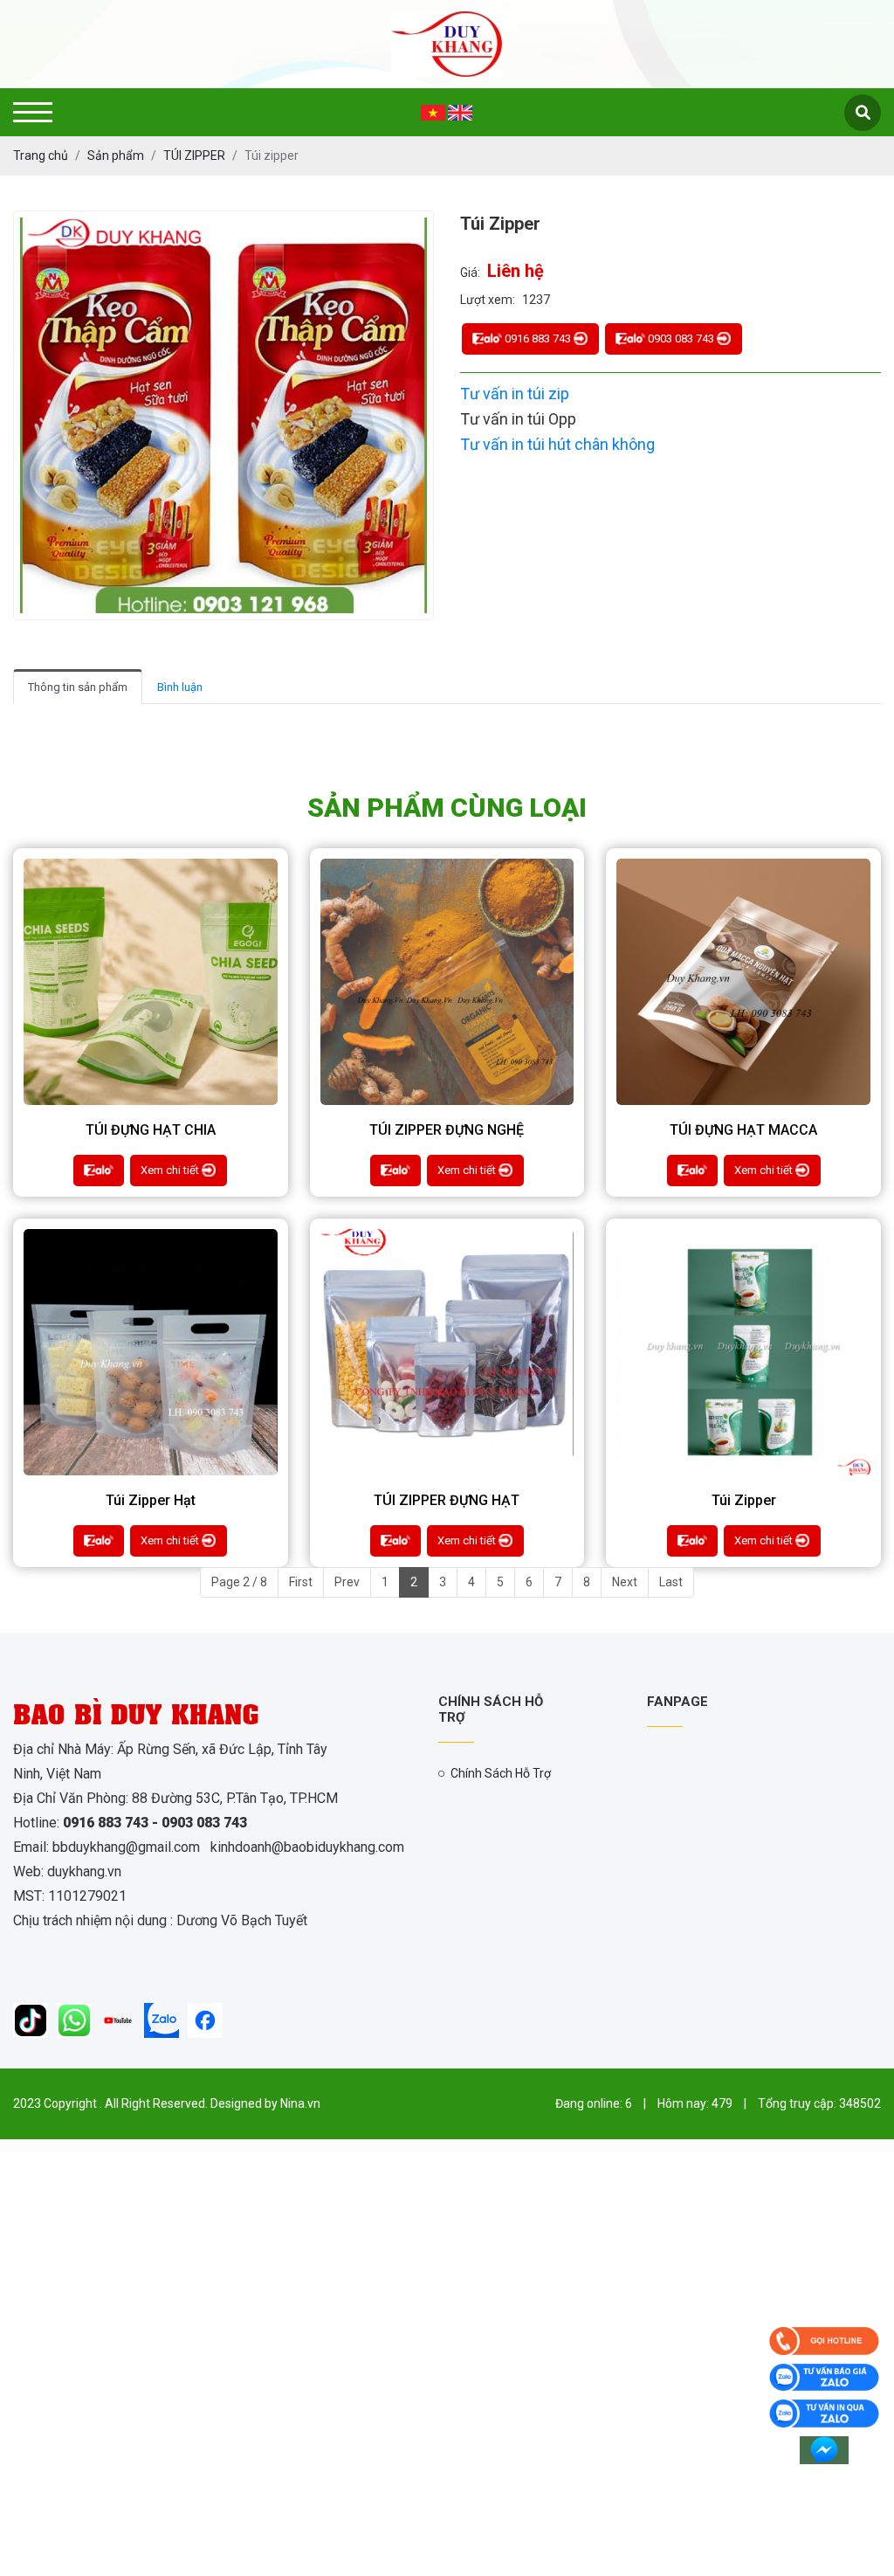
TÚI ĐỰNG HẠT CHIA (151, 1130)
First (301, 1582)
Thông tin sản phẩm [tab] (78, 687)
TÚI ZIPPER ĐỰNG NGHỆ (447, 1130)
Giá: (470, 273)
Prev (347, 1582)
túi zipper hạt (151, 1500)
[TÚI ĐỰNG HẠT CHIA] (151, 982)
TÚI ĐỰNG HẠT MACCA (743, 1130)
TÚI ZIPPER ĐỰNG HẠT (447, 1500)
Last (671, 1582)
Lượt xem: (488, 300)
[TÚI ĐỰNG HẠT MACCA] (743, 982)
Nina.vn (300, 2103)
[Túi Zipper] (743, 1353)
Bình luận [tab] (180, 687)
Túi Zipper (744, 1500)
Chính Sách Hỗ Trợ (501, 1773)
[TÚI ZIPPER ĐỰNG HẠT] (447, 1353)
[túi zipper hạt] (151, 1353)
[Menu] (33, 112)
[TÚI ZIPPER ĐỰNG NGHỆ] (447, 982)
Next (625, 1582)
